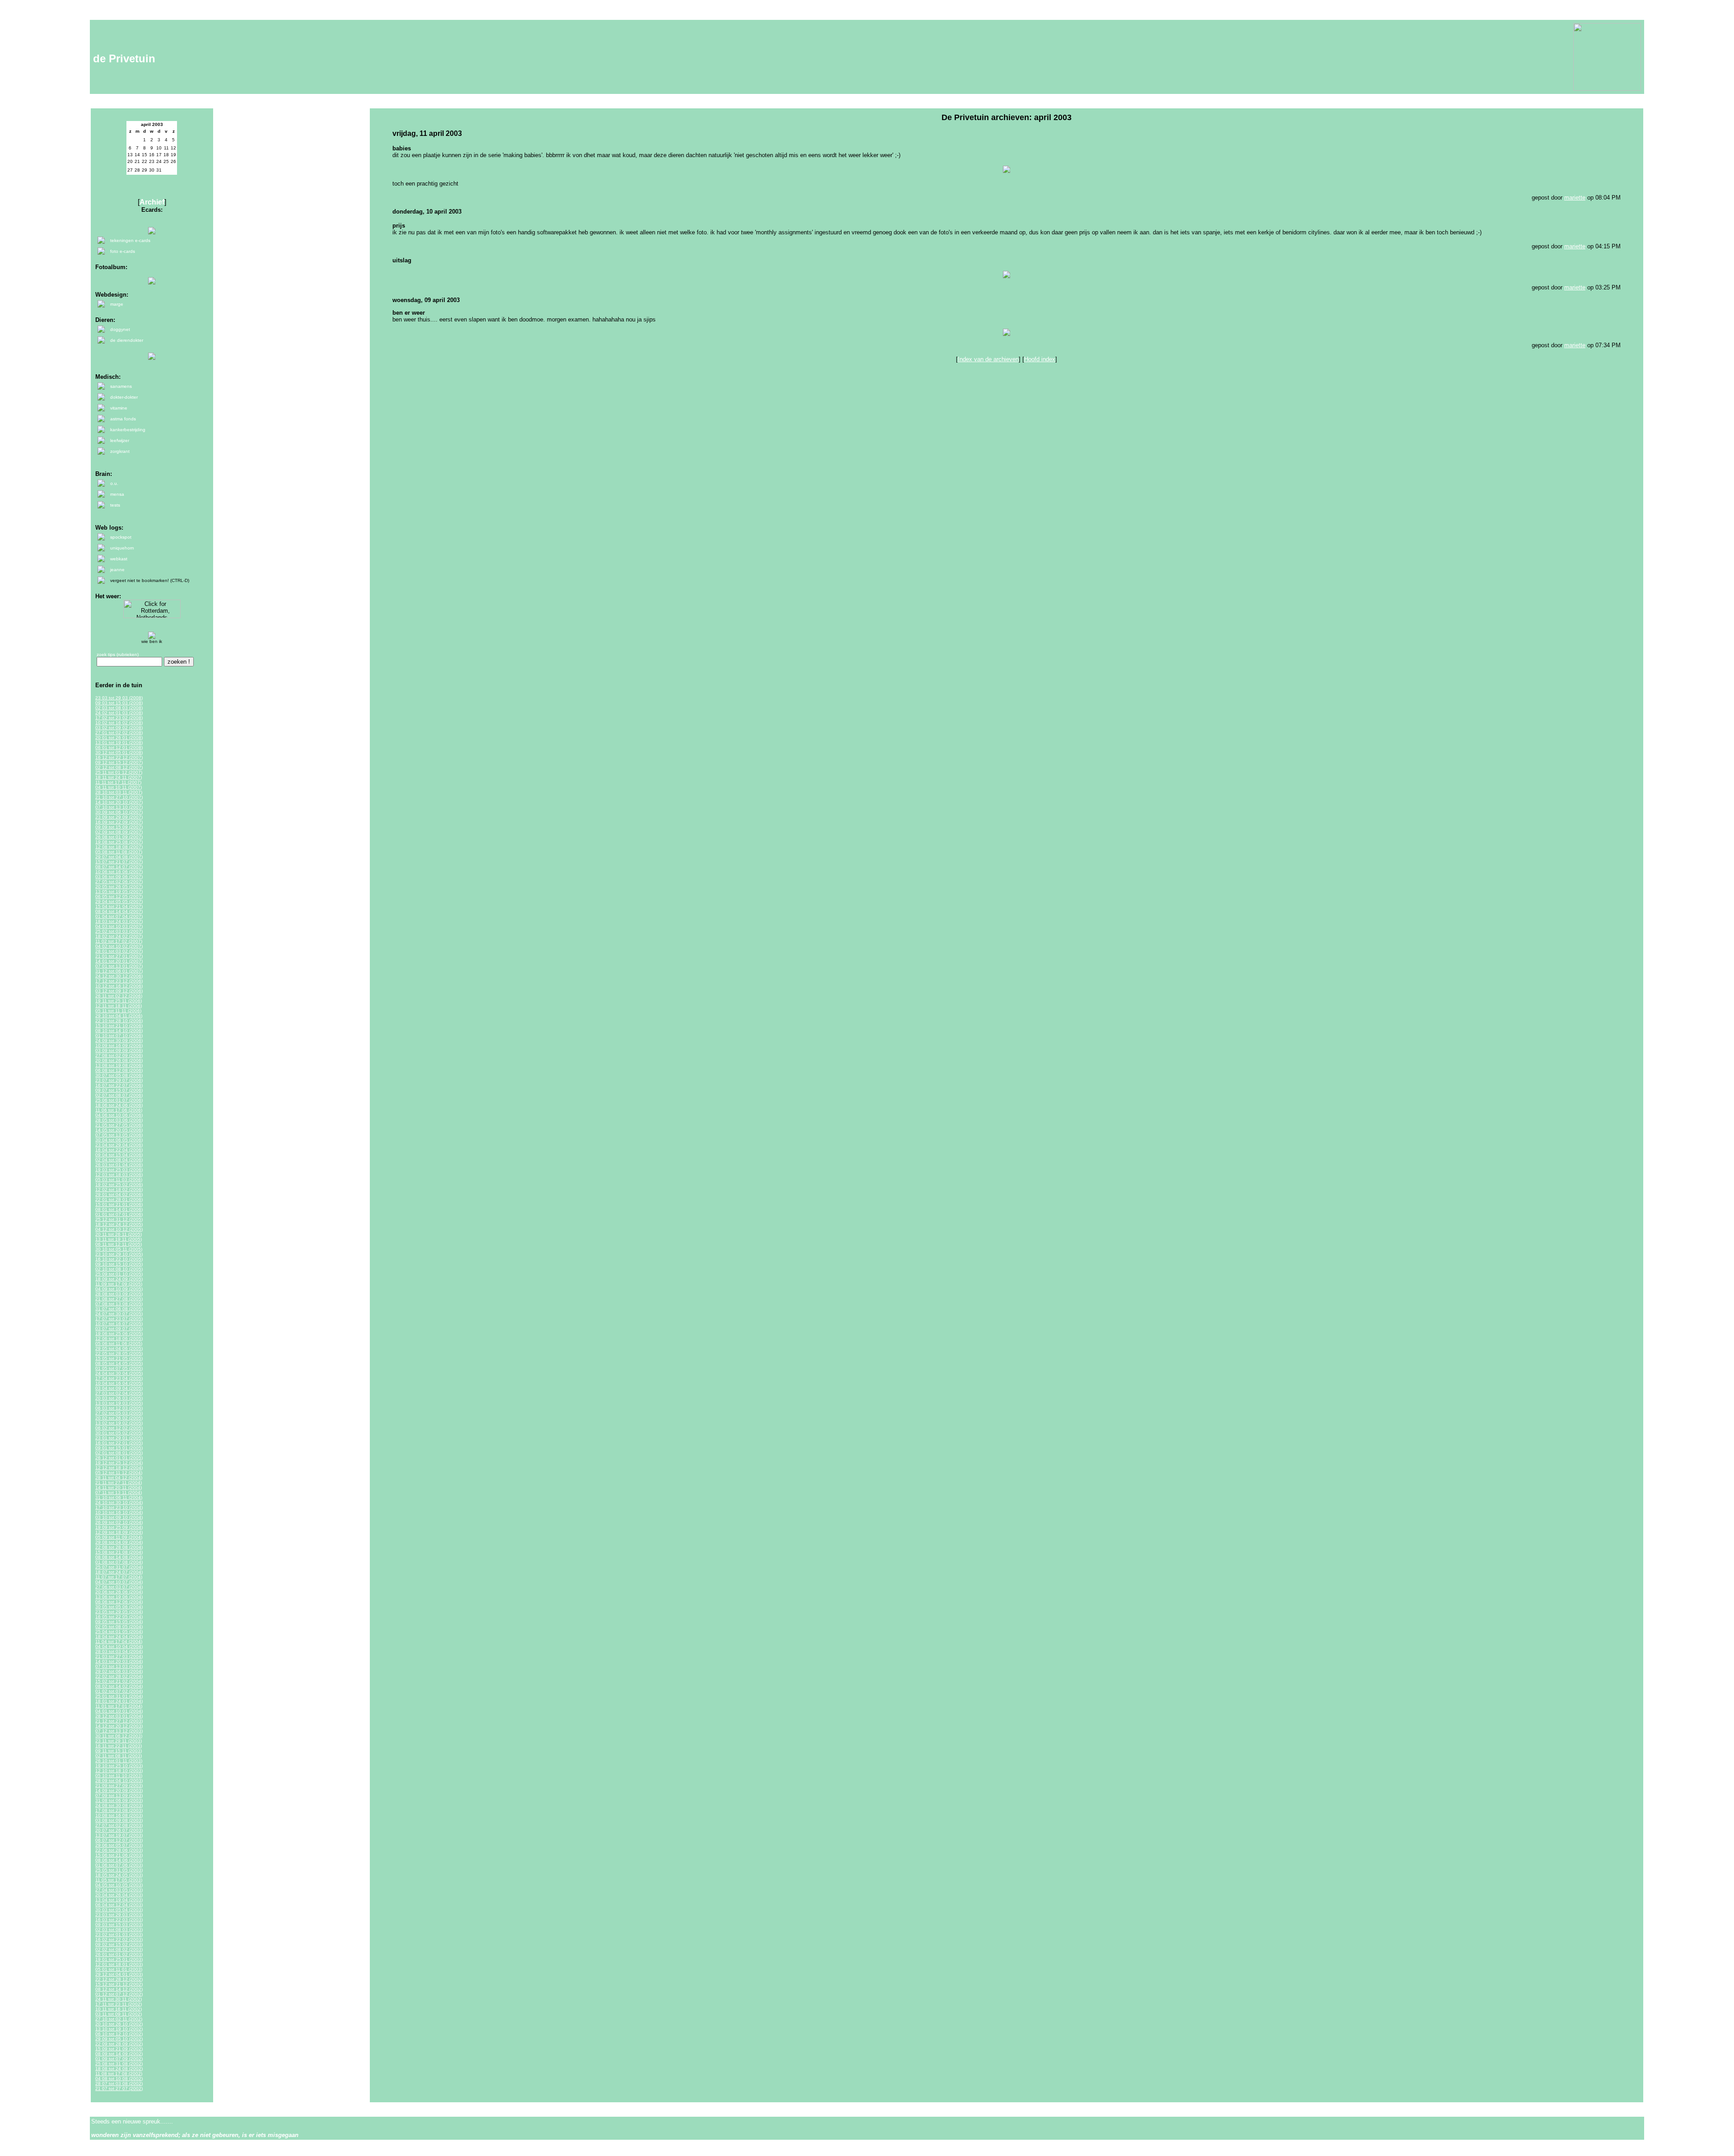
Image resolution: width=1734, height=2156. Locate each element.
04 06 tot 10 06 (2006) (119, 1115)
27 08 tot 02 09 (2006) (119, 1055)
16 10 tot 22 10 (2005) (119, 1259)
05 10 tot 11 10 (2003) (119, 1776)
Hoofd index (1040, 359)
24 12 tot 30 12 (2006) (119, 976)
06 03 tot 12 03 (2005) (119, 1408)
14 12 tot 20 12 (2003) (119, 1726)
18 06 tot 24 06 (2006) (119, 1105)
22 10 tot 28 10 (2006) (119, 1021)
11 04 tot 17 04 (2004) (119, 1641)
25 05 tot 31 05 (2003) (119, 1870)
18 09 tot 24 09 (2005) (119, 1279)
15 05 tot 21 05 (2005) (119, 1358)
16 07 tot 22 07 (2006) (119, 1085)
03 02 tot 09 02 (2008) (119, 728)
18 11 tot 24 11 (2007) (119, 777)
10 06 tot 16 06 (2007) (119, 872)
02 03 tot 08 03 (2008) (119, 708)
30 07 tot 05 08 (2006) (119, 1075)
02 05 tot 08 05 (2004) (119, 1627)
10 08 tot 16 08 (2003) (119, 1815)
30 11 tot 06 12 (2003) (119, 1736)
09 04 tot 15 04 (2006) (119, 1155)
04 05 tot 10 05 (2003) (119, 1885)
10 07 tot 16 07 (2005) (119, 1324)
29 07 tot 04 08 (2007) (119, 857)
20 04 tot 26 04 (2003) (119, 1895)
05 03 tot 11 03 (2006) (119, 1180)
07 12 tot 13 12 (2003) (119, 1731)
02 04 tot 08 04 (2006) (119, 1160)
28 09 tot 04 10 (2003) (119, 1781)
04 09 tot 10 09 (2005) (119, 1289)
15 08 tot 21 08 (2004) (119, 1552)
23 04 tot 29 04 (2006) (119, 1145)
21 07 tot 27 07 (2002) (119, 2088)
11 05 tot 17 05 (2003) (119, 1880)
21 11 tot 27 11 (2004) (119, 1483)
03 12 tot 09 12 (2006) (119, 991)
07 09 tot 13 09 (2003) (119, 1795)
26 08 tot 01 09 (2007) (119, 837)
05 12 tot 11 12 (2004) (119, 1473)
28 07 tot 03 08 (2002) (119, 2084)
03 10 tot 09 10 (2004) (119, 1517)
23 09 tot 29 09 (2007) (119, 817)
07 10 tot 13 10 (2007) (119, 807)
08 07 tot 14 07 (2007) (119, 867)
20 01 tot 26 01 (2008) (119, 738)
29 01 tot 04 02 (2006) (119, 1194)
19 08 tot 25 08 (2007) (119, 842)
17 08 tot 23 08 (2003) (119, 1810)
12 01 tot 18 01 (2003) (119, 1964)
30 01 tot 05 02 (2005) (119, 1433)
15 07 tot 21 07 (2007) (119, 862)
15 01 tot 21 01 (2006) (119, 1204)
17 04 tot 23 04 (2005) (119, 1378)
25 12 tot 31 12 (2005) (119, 1219)
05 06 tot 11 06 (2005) (119, 1343)
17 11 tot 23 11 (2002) (119, 2004)
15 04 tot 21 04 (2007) (119, 906)
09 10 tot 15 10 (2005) (119, 1264)
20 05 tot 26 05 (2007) (119, 887)
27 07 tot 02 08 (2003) (119, 1825)
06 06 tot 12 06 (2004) (119, 1602)
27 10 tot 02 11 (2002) (119, 2019)
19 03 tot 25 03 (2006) (119, 1170)
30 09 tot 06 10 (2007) (119, 812)
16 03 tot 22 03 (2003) (119, 1920)
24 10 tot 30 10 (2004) (119, 1502)
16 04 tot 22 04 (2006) (119, 1150)
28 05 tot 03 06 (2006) (119, 1120)
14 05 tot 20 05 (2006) (119, 1130)
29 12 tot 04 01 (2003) (119, 1974)
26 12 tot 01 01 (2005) (119, 1458)
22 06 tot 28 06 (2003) (119, 1850)
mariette (1575, 198)
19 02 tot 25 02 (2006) (119, 1185)
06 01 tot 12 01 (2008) (119, 747)
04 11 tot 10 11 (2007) (119, 787)
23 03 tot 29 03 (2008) (119, 698)
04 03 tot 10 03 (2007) (119, 926)
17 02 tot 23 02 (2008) (119, 718)
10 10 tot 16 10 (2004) (119, 1512)
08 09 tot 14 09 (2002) (119, 2054)
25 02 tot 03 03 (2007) (119, 931)
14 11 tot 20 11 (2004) (119, 1488)
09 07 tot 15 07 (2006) (119, 1090)
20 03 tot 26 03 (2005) (119, 1398)
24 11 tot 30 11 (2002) (119, 1999)
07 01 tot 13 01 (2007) (119, 966)
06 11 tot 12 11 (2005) (119, 1244)
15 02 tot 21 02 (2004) (119, 1681)
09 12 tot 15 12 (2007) (119, 762)
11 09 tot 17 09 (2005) (119, 1284)
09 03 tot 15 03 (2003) (119, 1925)
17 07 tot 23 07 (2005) (119, 1319)
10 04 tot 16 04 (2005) (119, 1383)
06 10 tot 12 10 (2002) (119, 2034)
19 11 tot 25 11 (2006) (119, 1001)
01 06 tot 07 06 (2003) (119, 1865)
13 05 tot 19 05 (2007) (119, 892)
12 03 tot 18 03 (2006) (119, 1175)
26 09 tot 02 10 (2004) (119, 1522)
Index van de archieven (988, 359)
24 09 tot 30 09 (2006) (119, 1041)
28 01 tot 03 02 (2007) (119, 951)
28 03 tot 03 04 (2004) (119, 1651)
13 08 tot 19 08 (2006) (119, 1065)
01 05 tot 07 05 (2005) (119, 1368)
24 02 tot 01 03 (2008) (119, 713)
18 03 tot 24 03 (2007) (119, 921)
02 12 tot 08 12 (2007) (119, 767)
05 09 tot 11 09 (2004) (119, 1537)
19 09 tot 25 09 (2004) (119, 1527)
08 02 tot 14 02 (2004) (119, 1686)
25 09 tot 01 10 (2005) (119, 1274)
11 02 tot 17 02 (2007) (119, 941)
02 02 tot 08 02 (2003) (119, 1949)
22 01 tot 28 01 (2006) (119, 1199)
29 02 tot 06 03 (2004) (119, 1671)
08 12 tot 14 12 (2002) (119, 1989)
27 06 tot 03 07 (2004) (119, 1587)
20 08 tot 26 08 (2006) (119, 1060)
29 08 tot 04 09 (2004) (119, 1542)
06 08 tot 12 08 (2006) (119, 1070)
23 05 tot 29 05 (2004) (119, 1612)
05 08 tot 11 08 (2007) (119, 852)
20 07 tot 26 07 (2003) (119, 1830)
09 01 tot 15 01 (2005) (119, 1448)
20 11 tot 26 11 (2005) (119, 1234)
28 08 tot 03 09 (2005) (119, 1294)
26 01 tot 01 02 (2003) (119, 1954)
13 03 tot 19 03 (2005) (119, 1403)
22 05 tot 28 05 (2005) (119, 1353)
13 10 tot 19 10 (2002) (119, 2029)
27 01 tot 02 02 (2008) (119, 733)
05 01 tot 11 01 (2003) (119, 1969)
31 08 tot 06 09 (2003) (119, 1800)
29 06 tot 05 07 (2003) (119, 1845)
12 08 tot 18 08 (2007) (119, 847)
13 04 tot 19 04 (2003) (119, 1900)
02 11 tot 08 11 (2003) (119, 1756)
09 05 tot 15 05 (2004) (119, 1622)
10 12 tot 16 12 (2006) (119, 986)
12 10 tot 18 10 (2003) (119, 1771)
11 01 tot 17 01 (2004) (119, 1706)
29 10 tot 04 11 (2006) (119, 1016)
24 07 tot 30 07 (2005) (119, 1314)
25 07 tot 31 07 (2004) (119, 1567)
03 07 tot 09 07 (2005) (119, 1329)
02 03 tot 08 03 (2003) (119, 1930)
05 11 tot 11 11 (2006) (118, 1011)
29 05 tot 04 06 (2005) (119, 1348)
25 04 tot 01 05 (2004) (119, 1632)
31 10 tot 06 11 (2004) (119, 1497)
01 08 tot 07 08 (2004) (119, 1562)
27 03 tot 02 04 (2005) (119, 1393)
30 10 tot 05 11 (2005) (119, 1249)
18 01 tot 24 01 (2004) (119, 1701)
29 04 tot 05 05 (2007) (119, 901)
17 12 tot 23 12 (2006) (119, 981)
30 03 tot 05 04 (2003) (119, 1910)
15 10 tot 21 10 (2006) (119, 1026)
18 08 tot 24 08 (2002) (119, 2069)
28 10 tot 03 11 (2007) (119, 792)
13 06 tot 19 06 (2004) (119, 1597)
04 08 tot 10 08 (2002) (119, 2079)
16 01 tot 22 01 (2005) (119, 1443)
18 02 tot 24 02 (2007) (119, 936)
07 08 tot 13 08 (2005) (119, 1304)
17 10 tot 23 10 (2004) (119, 1507)
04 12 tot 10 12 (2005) (119, 1229)
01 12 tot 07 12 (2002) (119, 1994)
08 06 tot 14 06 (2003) (119, 1860)
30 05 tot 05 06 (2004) (119, 1607)
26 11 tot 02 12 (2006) (119, 996)
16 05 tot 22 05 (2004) (119, 1617)
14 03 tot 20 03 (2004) (119, 1661)
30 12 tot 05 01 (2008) (119, 752)
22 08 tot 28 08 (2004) (119, 1547)
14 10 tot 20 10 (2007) (119, 802)
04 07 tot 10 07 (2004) (119, 1582)
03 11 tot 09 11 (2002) (119, 2014)
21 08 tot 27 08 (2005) (119, 1299)
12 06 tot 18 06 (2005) (119, 1339)
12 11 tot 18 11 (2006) (119, 1006)
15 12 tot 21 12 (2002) (119, 1984)
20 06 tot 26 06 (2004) (119, 1592)
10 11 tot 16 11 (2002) (119, 2009)
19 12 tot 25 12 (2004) (119, 1463)
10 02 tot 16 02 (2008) (119, 723)
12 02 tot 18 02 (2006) (119, 1190)
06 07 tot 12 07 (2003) (119, 1840)
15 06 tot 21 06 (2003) (119, 1855)
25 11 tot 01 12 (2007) (119, 772)
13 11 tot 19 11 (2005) (119, 1239)
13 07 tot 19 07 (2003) (119, 1835)
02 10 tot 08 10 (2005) (119, 1269)
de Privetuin (124, 58)
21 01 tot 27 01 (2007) (119, 956)
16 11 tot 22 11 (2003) (119, 1746)
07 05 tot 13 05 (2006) (119, 1135)
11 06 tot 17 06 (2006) (119, 1110)
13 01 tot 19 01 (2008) (119, 743)
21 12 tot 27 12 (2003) (119, 1721)
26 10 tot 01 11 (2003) (119, 1761)
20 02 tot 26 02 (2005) (119, 1418)
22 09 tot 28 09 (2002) (119, 2044)
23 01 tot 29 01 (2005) (119, 1438)
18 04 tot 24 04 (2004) (119, 1637)
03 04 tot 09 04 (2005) (119, 1388)
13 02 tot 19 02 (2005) (119, 1423)
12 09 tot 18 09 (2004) (119, 1532)
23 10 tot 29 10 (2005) (119, 1254)
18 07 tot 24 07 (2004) (119, 1572)
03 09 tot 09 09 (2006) (119, 1050)
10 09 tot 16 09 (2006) (119, 1045)
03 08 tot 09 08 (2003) (119, 1820)
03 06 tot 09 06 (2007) (119, 877)
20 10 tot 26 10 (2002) (119, 2024)
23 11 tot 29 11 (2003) (119, 1741)
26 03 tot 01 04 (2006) (119, 1165)
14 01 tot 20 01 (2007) (119, 961)
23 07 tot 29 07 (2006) (119, 1080)
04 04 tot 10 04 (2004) (119, 1646)
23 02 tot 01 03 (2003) (119, 1935)
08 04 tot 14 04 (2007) (119, 911)
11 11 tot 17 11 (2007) (118, 782)
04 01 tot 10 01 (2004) (119, 1711)
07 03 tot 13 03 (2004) (119, 1666)
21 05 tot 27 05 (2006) (119, 1125)
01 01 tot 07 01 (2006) (119, 1214)
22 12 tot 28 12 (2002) (119, 1979)
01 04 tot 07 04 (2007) (119, 916)
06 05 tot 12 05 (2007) (119, 896)
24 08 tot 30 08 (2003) (119, 1805)
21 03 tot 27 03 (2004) (119, 1656)
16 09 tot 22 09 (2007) (119, 822)
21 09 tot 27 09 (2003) (119, 1786)
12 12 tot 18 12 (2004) (119, 1468)
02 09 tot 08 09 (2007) (119, 832)
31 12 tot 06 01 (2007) (119, 971)
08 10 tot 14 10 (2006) (119, 1031)
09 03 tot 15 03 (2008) (119, 703)
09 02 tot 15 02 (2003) (119, 1944)
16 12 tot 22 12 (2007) (119, 757)
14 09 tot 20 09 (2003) (119, 1790)
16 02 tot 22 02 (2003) (119, 1939)
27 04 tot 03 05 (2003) (119, 1890)
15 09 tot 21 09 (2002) (119, 2049)
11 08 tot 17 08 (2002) (119, 2074)
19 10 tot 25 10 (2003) (119, 1766)
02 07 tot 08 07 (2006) (119, 1095)
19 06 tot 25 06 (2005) (119, 1334)
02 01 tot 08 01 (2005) (119, 1453)
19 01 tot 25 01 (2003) (119, 1959)
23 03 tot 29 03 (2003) (119, 1915)
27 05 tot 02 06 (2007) (119, 882)
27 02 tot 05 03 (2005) (119, 1413)
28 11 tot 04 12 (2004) (119, 1478)
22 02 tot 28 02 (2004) (119, 1676)
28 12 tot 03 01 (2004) (119, 1716)
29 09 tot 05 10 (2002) (119, 2039)
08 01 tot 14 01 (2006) (119, 1209)
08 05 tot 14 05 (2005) (119, 1363)
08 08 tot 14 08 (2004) (119, 1557)
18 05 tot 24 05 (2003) (119, 1875)
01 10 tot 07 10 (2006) (119, 1036)
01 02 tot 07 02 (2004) (119, 1691)
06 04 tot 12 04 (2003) (119, 1905)
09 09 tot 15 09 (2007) (119, 827)
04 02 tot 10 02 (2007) (119, 946)
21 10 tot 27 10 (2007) (119, 797)
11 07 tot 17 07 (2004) (119, 1577)
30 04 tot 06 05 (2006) (119, 1140)
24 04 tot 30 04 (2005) (119, 1373)
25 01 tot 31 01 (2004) (119, 1696)
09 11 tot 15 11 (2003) (119, 1751)
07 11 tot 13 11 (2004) (119, 1492)
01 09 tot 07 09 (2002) (119, 2059)
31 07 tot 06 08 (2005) (119, 1309)
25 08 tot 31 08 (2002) (119, 2064)
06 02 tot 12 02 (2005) (119, 1428)
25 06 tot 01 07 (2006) (119, 1100)
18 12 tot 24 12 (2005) (119, 1224)
